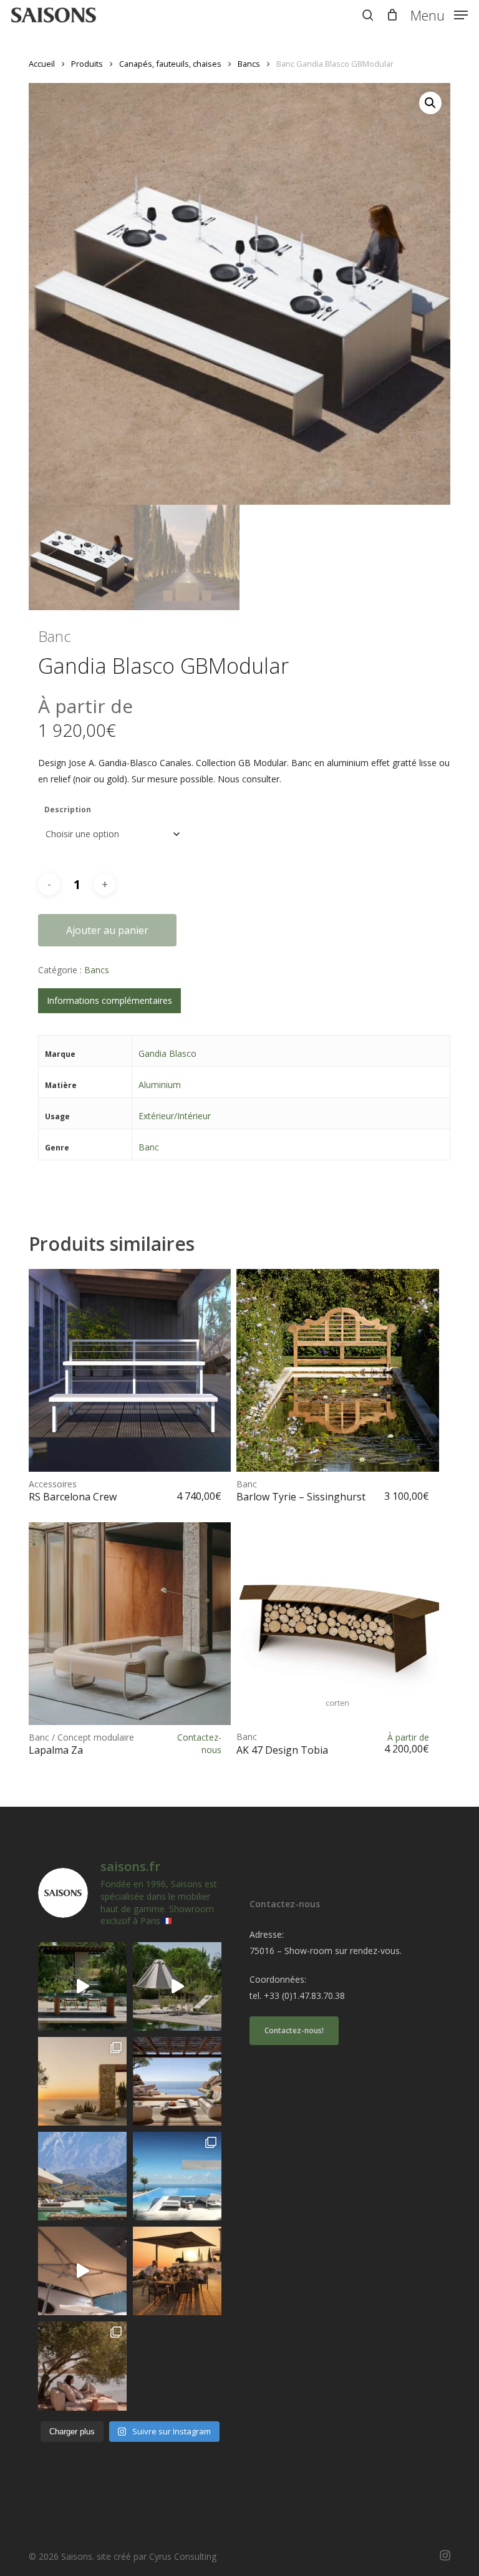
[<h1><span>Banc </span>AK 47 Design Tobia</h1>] (337, 1623)
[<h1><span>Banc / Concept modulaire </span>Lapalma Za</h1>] (130, 1623)
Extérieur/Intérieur (175, 1116)
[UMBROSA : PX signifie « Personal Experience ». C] (82, 2176)
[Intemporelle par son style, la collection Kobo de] (177, 2081)
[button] (439, 14)
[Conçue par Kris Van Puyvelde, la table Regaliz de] (82, 1986)
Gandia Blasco (167, 1053)
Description (68, 809)
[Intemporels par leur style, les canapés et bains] (82, 2081)
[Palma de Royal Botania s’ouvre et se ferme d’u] (177, 1986)
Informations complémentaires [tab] (109, 1000)
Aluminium (160, 1085)
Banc (149, 1147)
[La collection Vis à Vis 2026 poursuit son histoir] (82, 2366)
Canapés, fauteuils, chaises (170, 64)
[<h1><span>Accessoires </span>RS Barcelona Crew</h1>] (130, 1370)
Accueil (42, 64)
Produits (87, 64)
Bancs (249, 64)
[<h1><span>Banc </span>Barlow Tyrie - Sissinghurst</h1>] (337, 1370)
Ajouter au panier (107, 930)
